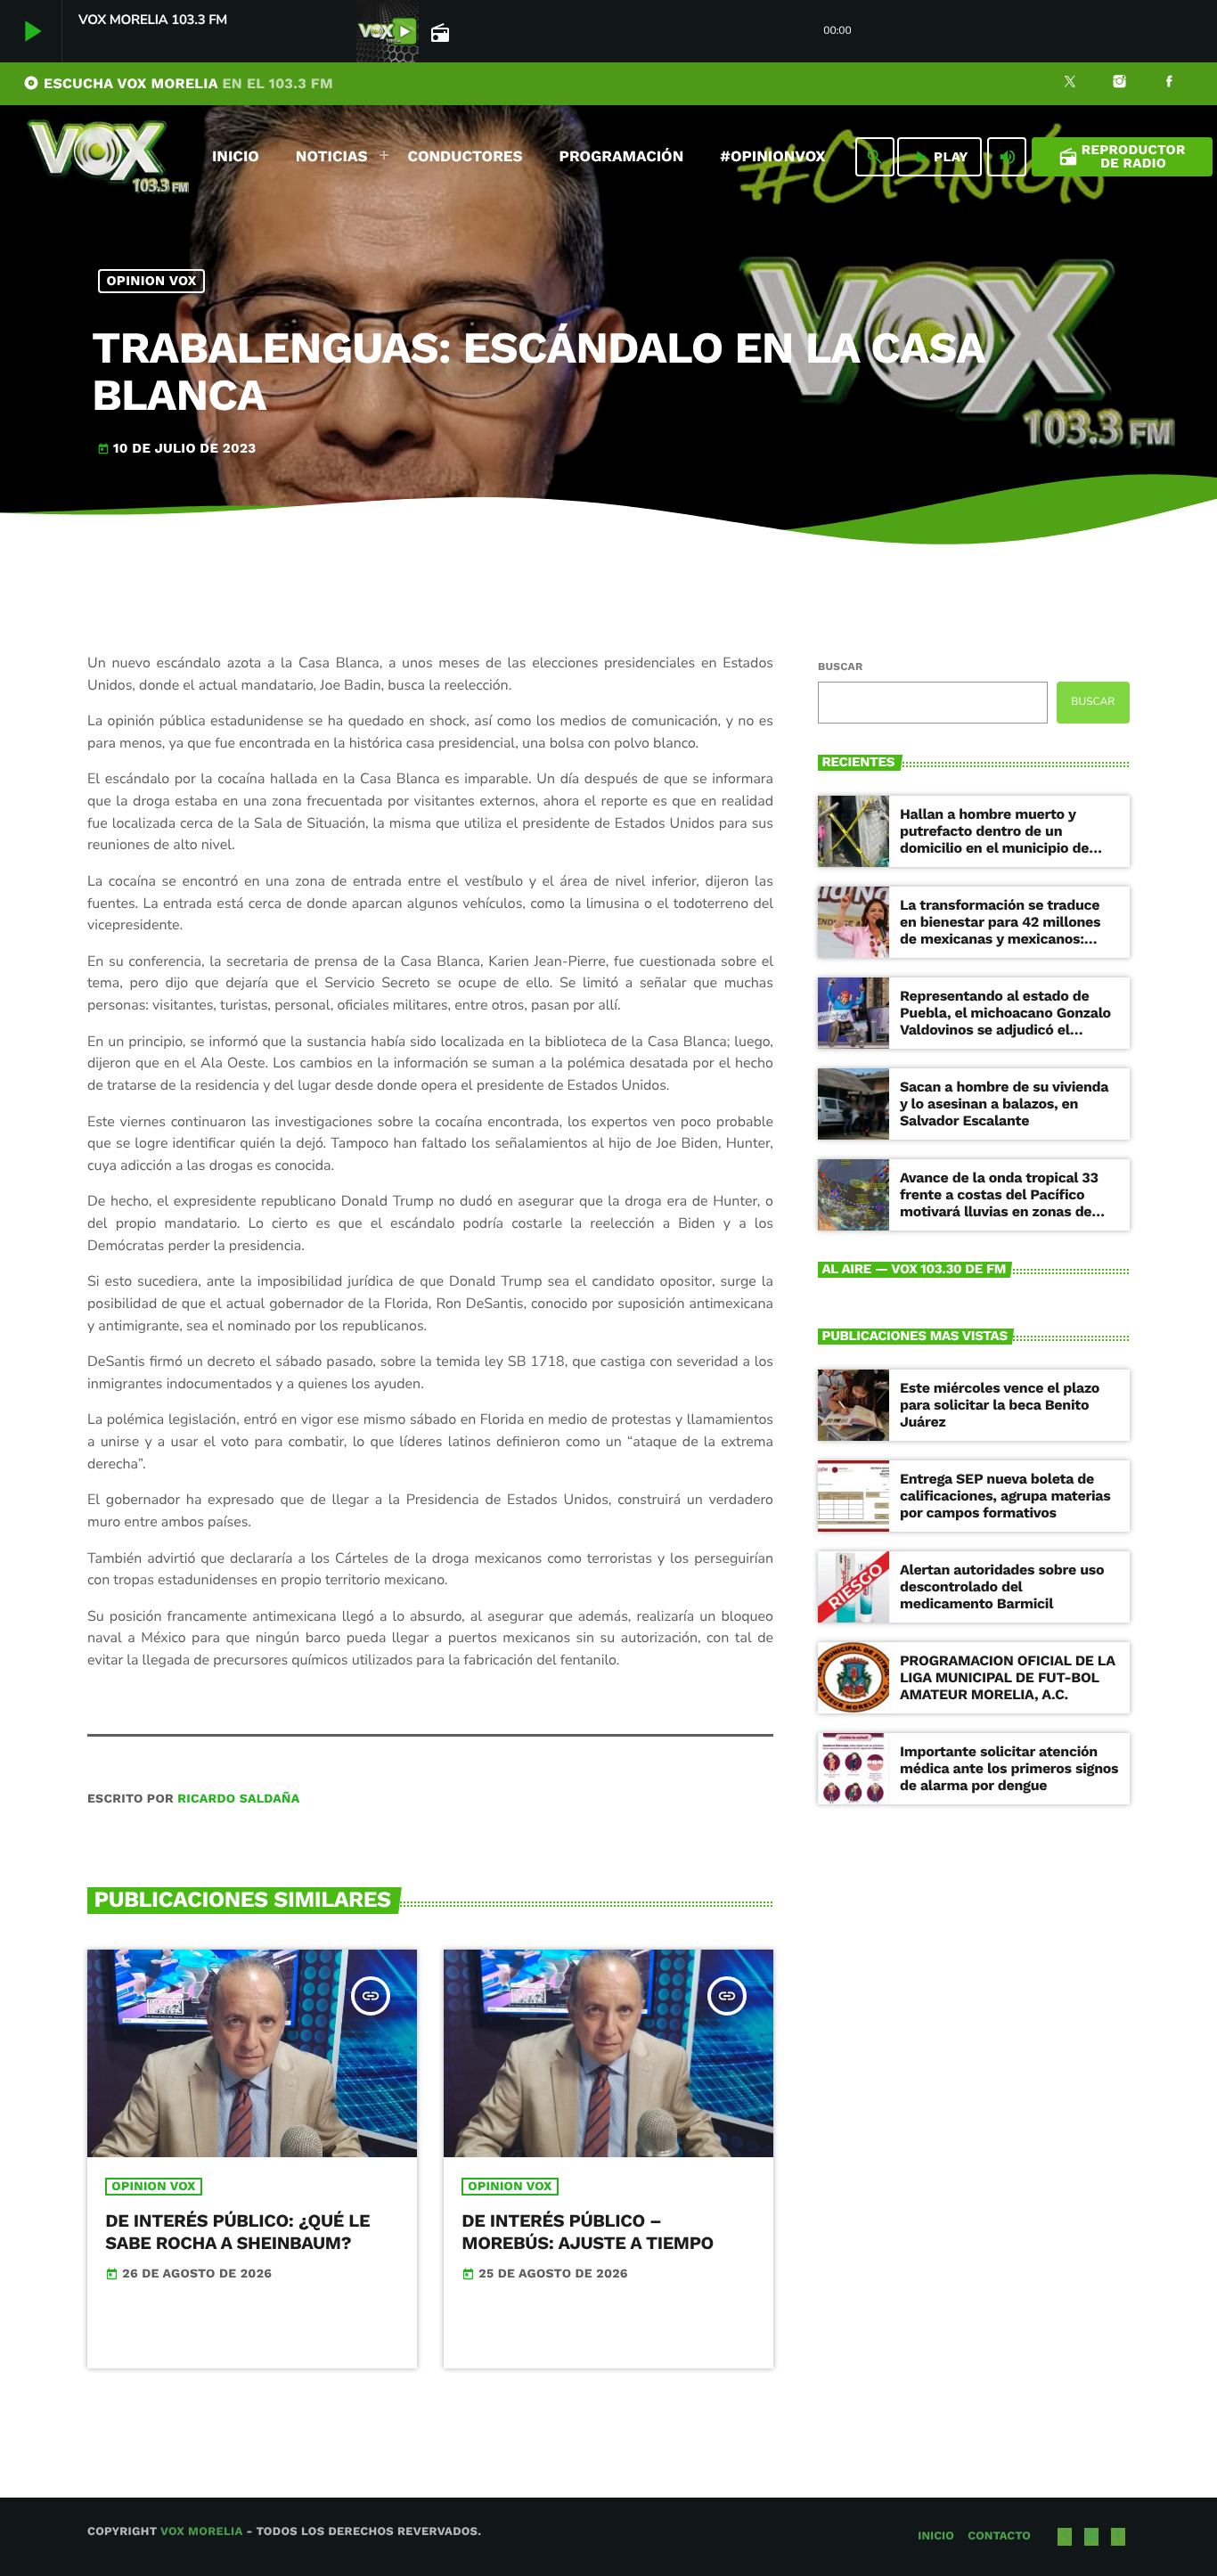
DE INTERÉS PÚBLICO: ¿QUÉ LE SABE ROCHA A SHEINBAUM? (237, 2232)
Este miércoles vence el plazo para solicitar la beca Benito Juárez (1000, 1405)
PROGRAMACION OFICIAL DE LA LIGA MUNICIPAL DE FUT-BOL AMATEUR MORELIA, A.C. (1008, 1677)
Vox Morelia (201, 2532)
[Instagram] (1120, 84)
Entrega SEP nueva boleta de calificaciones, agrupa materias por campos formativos (1005, 1496)
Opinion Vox (152, 281)
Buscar (840, 666)
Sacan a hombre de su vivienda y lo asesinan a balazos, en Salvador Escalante (1004, 1104)
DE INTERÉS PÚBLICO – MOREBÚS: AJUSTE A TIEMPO (588, 2232)
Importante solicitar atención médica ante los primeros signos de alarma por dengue (1009, 1768)
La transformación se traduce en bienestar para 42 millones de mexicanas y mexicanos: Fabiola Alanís (1000, 931)
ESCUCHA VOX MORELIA (178, 83)
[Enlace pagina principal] (108, 157)
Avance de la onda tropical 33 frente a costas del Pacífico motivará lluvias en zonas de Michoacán (999, 1203)
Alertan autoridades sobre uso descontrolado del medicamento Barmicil (1002, 1586)
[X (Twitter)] (1070, 84)
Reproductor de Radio (1122, 156)
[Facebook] (1169, 84)
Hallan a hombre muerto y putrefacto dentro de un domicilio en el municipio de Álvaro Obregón (994, 840)
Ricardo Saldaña (238, 1799)
